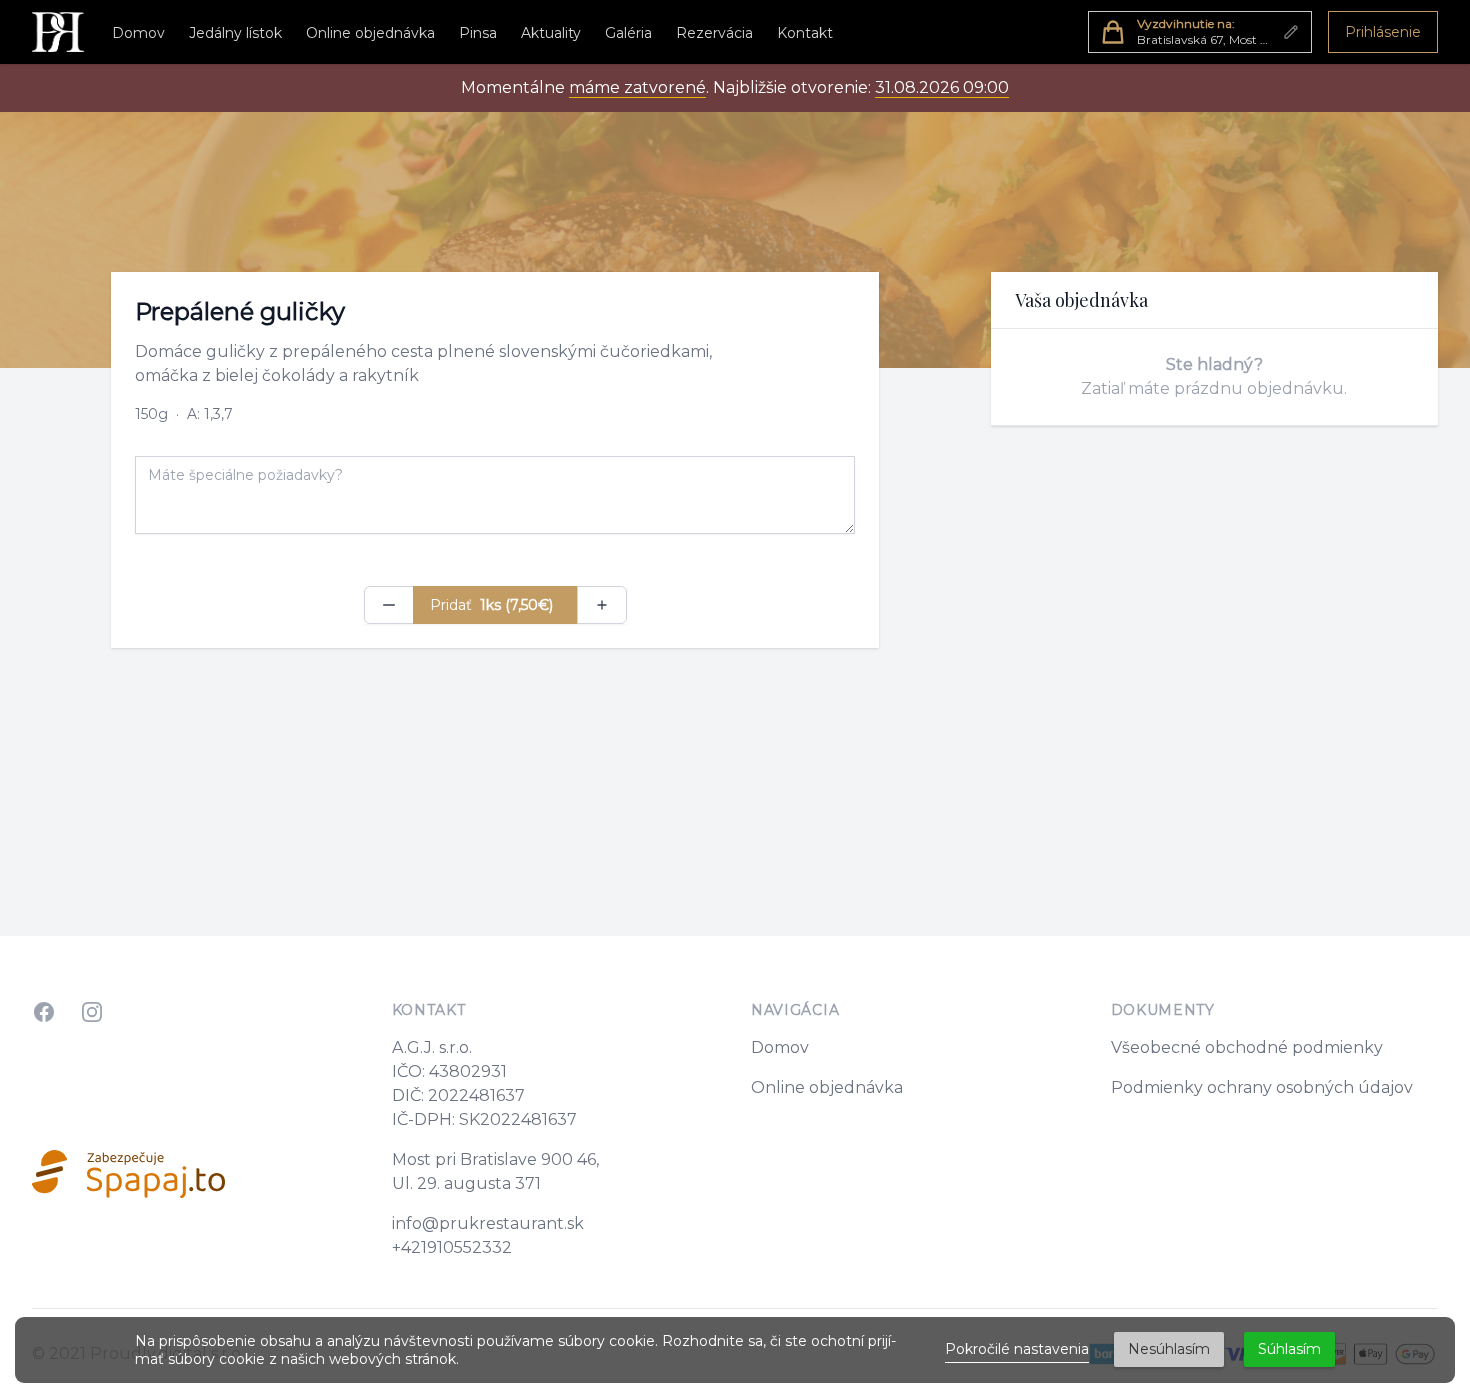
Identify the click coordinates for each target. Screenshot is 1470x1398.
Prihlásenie (1383, 32)
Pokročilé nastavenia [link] (1017, 1349)
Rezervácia (714, 33)
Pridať (491, 605)
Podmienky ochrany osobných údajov (1262, 1087)
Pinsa (478, 33)
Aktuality (551, 33)
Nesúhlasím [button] (1169, 1349)
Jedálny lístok (235, 33)
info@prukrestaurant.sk (488, 1223)
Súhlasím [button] (1289, 1349)
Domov (138, 33)
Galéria (628, 33)
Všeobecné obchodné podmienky (1247, 1047)
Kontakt (805, 33)
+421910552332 (452, 1247)
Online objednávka (370, 33)
